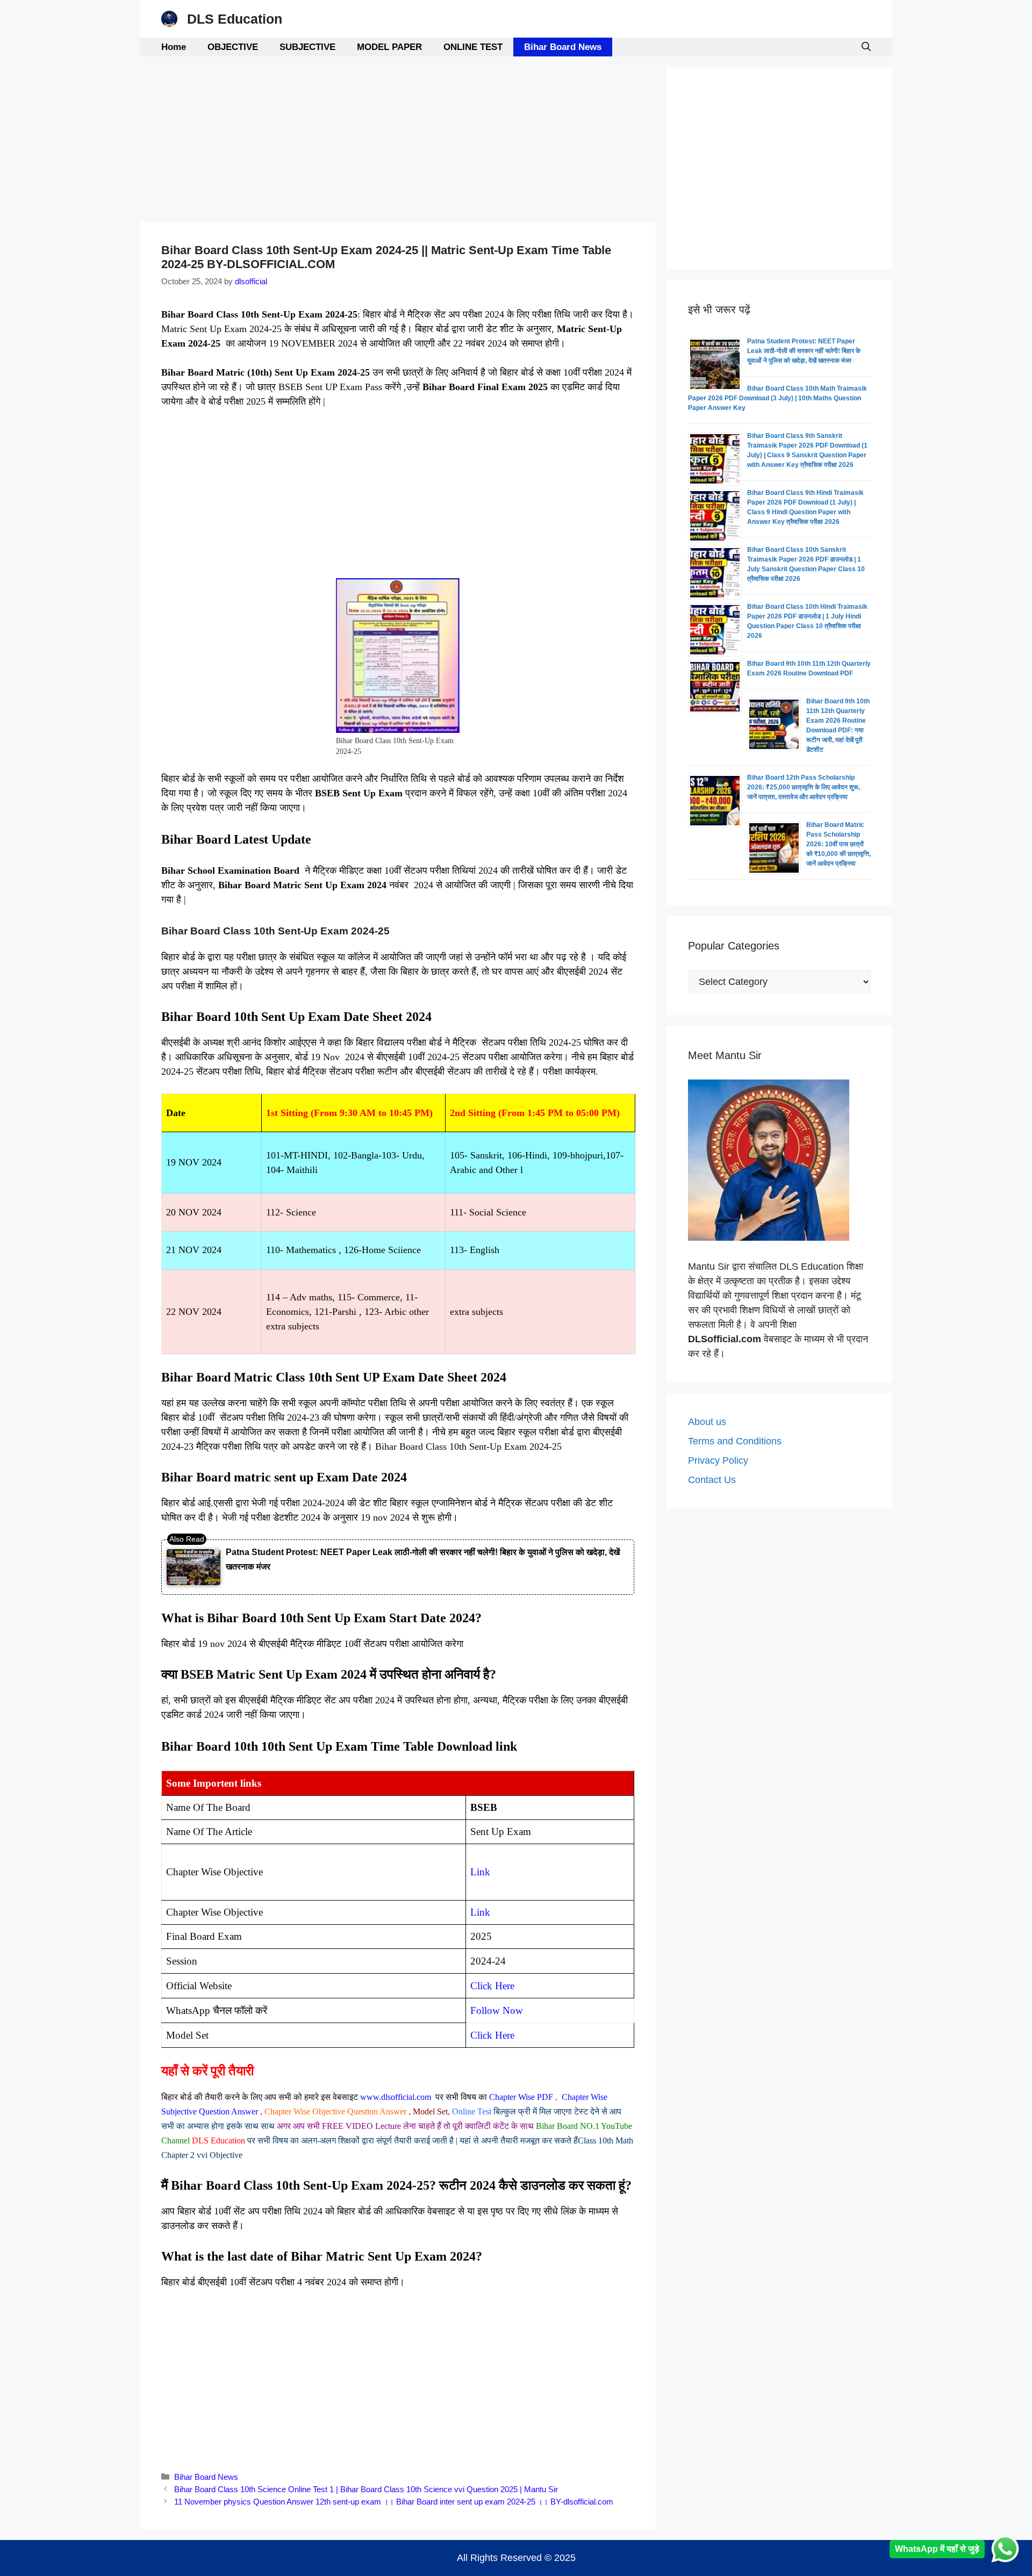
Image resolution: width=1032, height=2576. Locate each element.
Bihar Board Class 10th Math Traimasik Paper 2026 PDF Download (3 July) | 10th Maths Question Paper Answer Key (777, 398)
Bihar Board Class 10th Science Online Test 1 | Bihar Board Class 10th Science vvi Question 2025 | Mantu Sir (366, 2489)
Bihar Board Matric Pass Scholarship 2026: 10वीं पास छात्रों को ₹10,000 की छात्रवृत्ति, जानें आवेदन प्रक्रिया (838, 844)
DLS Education (235, 19)
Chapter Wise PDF (521, 2097)
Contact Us (712, 1480)
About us (707, 1422)
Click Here (492, 2035)
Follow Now (497, 2010)
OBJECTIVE (233, 47)
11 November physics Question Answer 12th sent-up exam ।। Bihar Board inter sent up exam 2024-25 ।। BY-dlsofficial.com (394, 2502)
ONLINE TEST (473, 47)
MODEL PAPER (389, 47)
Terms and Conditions (735, 1441)
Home (174, 47)
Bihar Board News (563, 47)
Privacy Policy (718, 1460)
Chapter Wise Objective (305, 2111)
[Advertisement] (398, 142)
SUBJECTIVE (307, 47)
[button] (866, 47)
